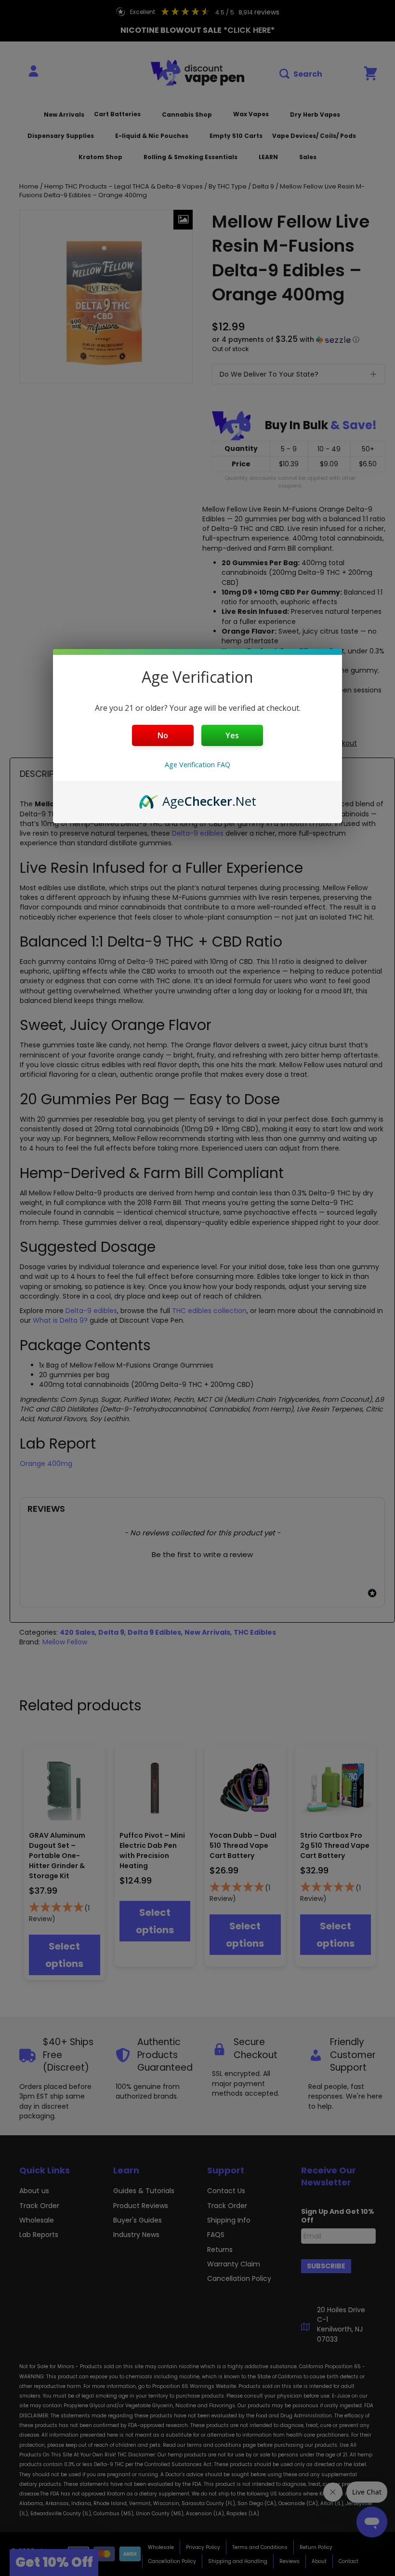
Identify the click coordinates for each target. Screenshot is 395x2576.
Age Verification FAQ (197, 765)
